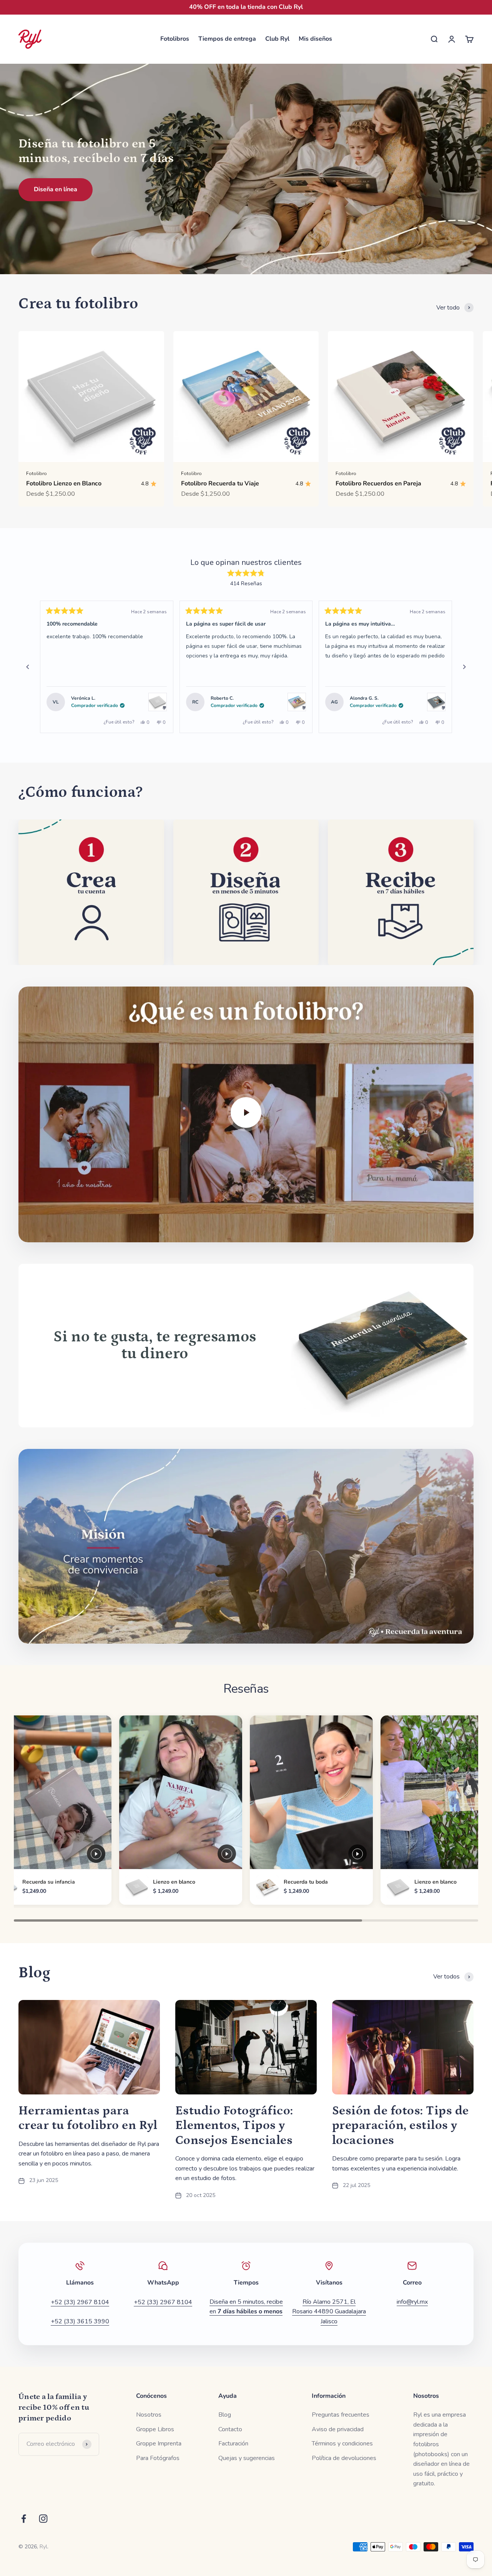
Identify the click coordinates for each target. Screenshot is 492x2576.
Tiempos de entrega (227, 39)
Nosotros (149, 2415)
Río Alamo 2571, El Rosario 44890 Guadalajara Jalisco (329, 2312)
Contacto (230, 2429)
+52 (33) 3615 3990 (80, 2321)
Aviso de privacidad (338, 2429)
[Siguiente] (464, 667)
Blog (225, 2415)
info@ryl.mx (412, 2302)
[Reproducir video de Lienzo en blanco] (227, 1854)
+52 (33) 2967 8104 (80, 2302)
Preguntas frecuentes (341, 2415)
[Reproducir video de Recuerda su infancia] (96, 1854)
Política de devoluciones (344, 2458)
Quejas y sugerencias (247, 2458)
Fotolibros (175, 39)
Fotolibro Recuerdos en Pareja (378, 483)
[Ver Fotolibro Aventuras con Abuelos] (436, 702)
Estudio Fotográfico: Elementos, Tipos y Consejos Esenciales (234, 2126)
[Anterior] (28, 667)
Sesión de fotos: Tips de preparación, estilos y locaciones (401, 2126)
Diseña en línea (56, 189)
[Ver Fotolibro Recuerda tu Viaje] (297, 702)
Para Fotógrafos (158, 2458)
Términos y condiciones (342, 2444)
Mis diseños (315, 39)
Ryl (43, 2547)
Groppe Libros (155, 2429)
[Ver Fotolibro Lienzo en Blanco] (158, 702)
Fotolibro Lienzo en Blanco (64, 483)
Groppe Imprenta (159, 2444)
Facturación (233, 2444)
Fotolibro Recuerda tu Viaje (220, 483)
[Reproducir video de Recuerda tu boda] (357, 1854)
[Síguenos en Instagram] (43, 2519)
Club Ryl (277, 39)
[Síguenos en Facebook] (24, 2519)
